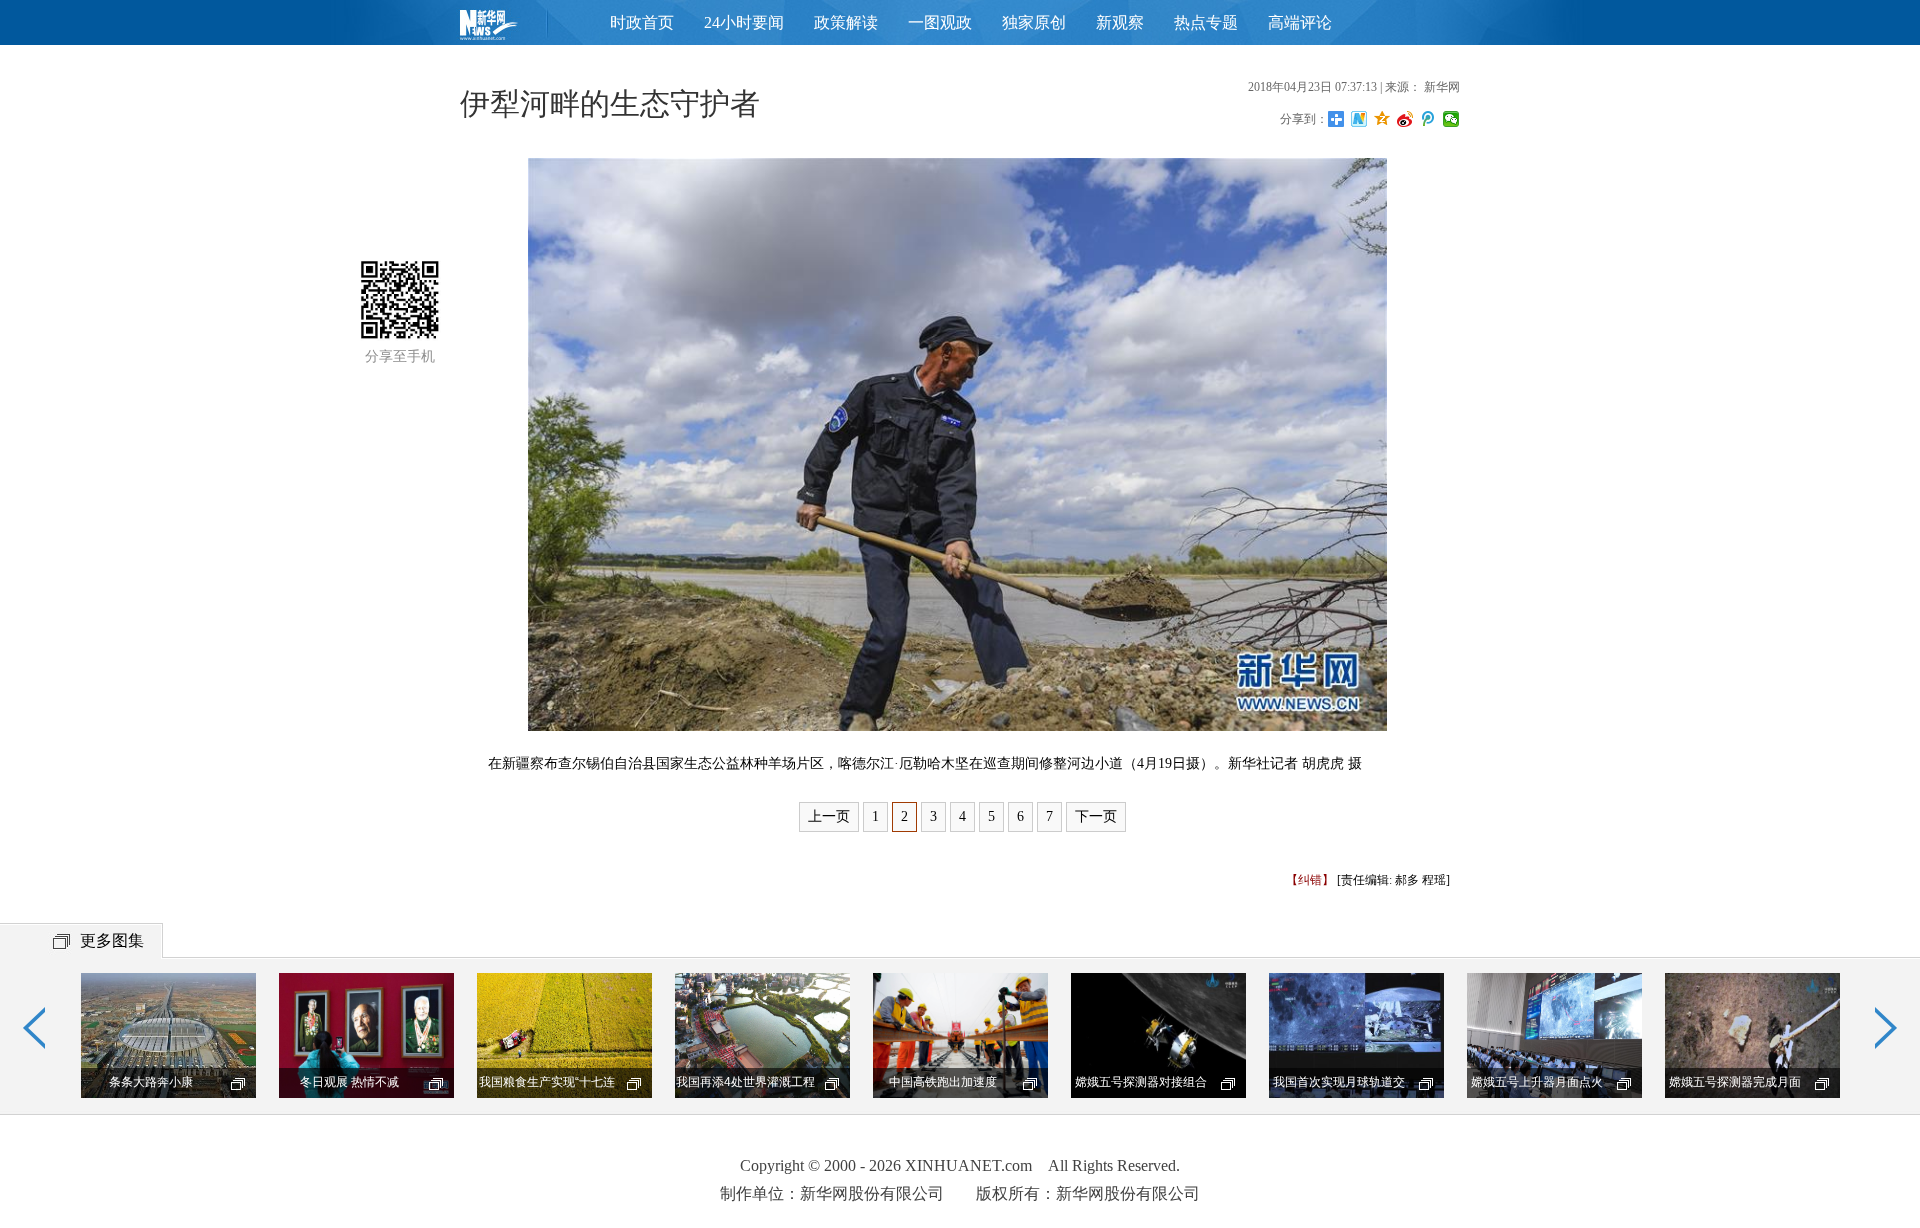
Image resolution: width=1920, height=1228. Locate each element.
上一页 (829, 816)
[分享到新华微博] (1359, 119)
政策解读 (846, 22)
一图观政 (940, 22)
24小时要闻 (744, 22)
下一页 (1096, 816)
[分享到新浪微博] (1405, 119)
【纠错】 (1310, 880)
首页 (520, 29)
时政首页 (642, 22)
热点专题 (1206, 22)
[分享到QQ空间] (1382, 119)
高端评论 (1300, 22)
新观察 (1120, 22)
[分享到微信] (1451, 119)
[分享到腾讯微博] (1428, 119)
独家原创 (1034, 22)
